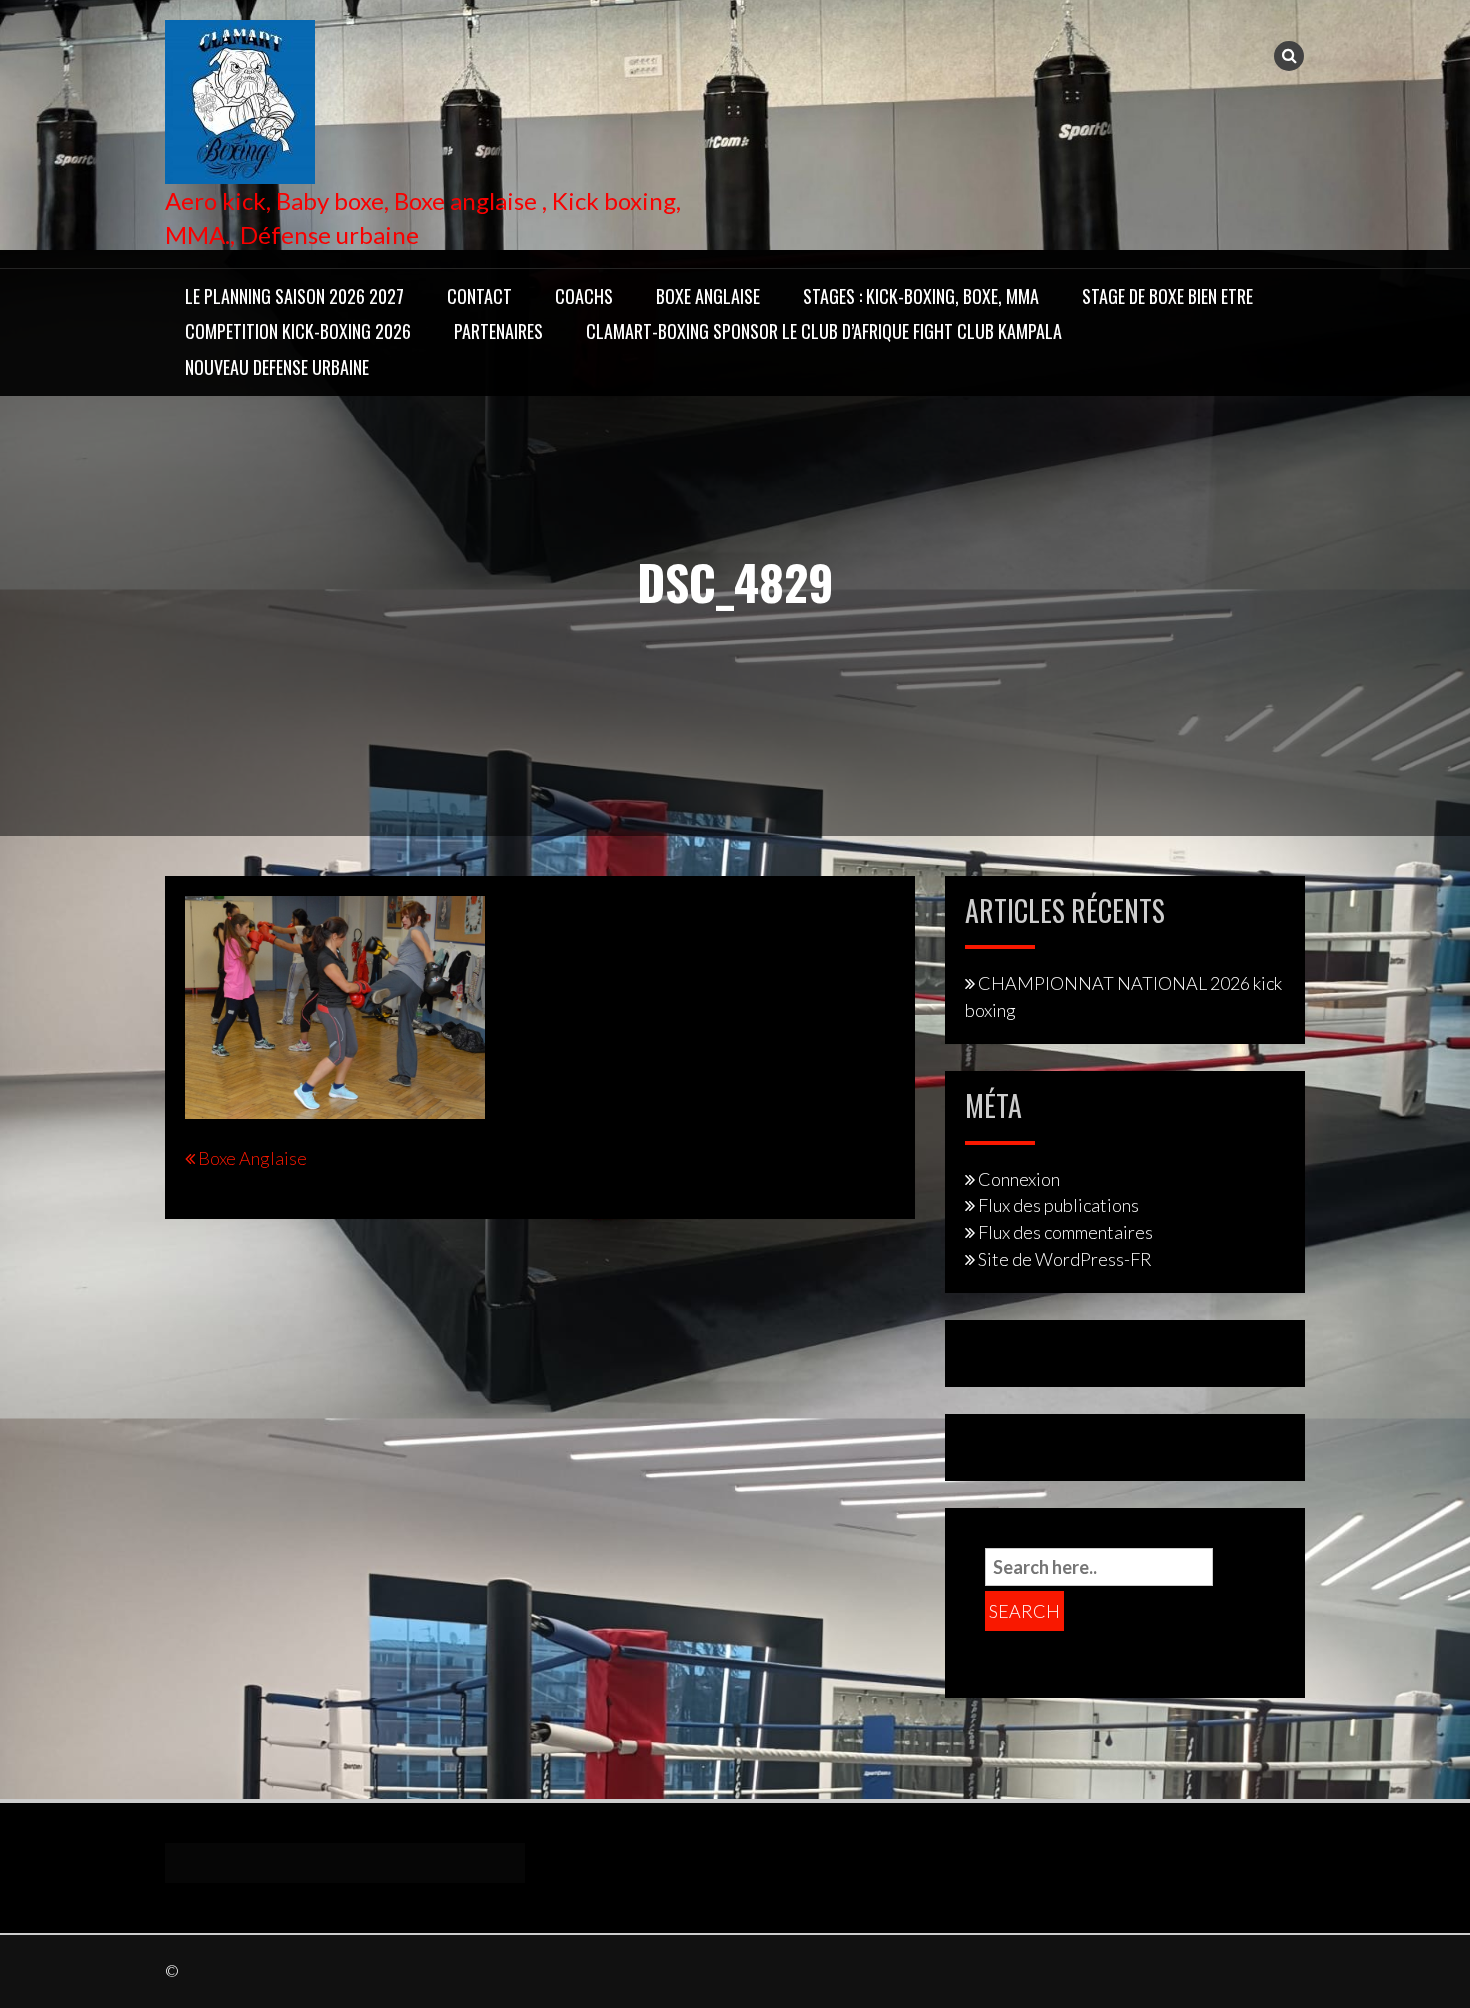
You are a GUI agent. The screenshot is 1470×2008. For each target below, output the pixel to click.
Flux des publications (1058, 1205)
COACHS (584, 296)
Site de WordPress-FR (1065, 1259)
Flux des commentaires (1065, 1232)
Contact (479, 296)
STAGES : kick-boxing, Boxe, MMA (921, 296)
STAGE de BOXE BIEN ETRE (1167, 296)
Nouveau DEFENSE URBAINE (277, 367)
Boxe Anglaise (708, 296)
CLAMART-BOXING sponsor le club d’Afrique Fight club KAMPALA (824, 331)
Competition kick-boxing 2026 (298, 331)
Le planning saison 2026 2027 (294, 296)
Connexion (1019, 1179)
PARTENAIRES (498, 331)
